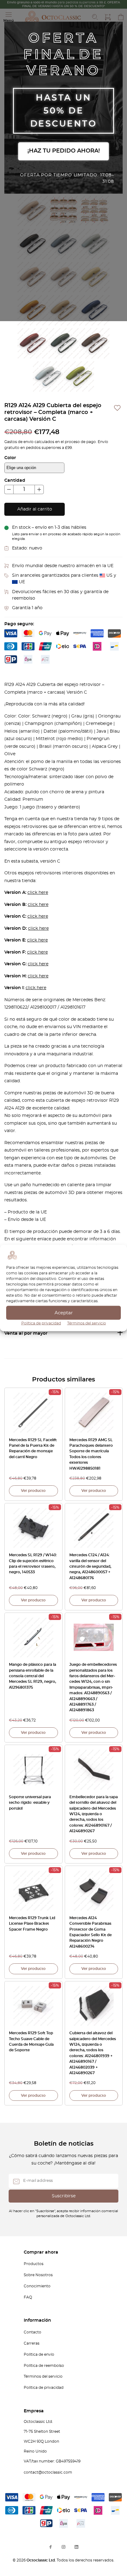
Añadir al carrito (35, 509)
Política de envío (39, 2354)
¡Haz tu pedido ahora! (64, 151)
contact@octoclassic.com (48, 2472)
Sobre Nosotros (38, 2275)
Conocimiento (37, 2286)
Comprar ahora (41, 2252)
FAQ (28, 2297)
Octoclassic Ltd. (42, 2560)
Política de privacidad (41, 1323)
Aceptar (64, 1313)
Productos (34, 2264)
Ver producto (33, 1491)
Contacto (33, 2332)
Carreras (32, 2343)
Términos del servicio (87, 1323)
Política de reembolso (44, 2366)
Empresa (34, 2411)
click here (38, 893)
